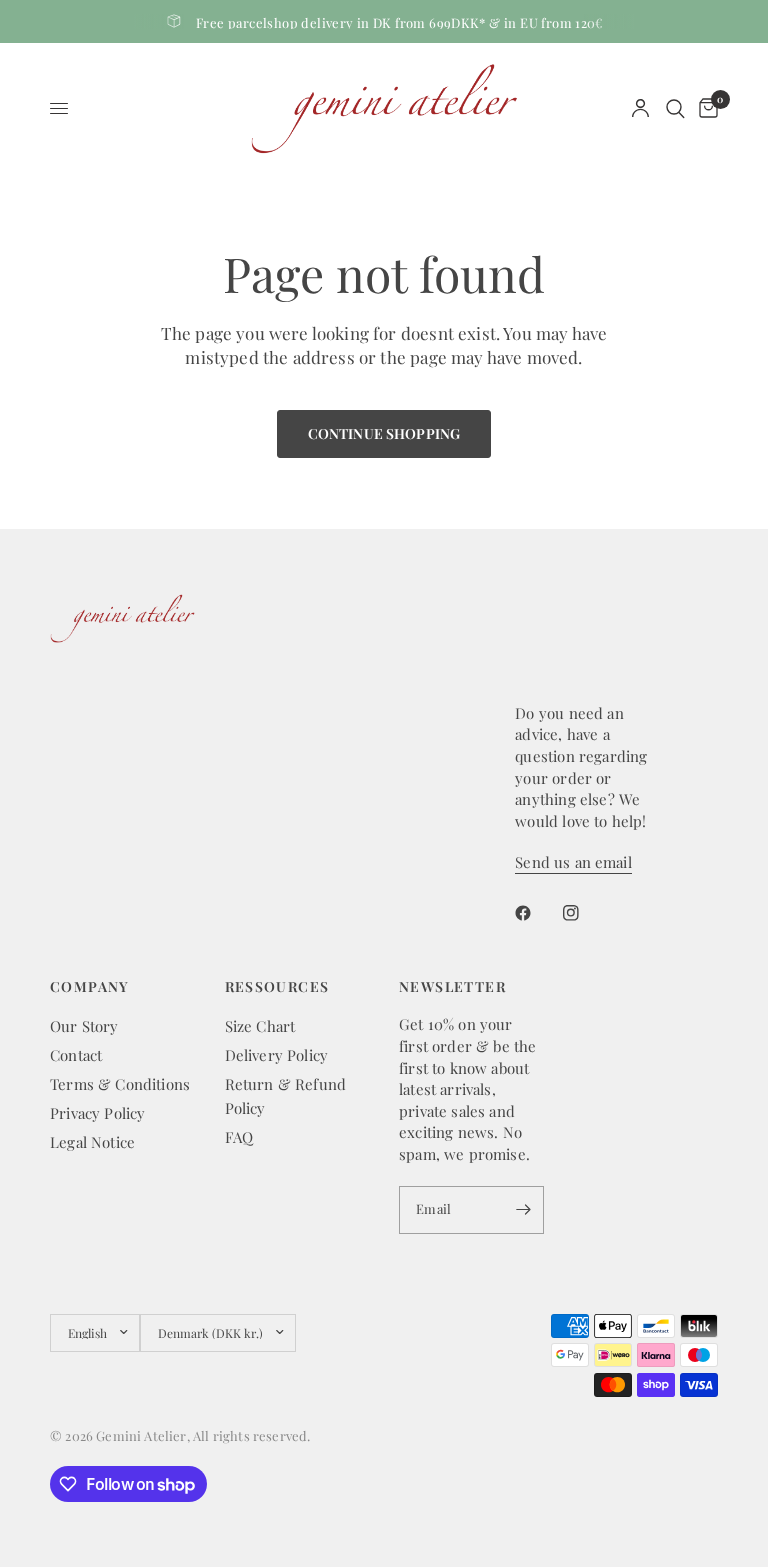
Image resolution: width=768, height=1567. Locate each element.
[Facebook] (537, 913)
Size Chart (260, 1026)
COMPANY (90, 987)
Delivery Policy (277, 1055)
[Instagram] (585, 913)
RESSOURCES (277, 987)
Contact (76, 1055)
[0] (705, 108)
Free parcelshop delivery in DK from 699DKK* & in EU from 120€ (400, 22)
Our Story (84, 1026)
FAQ (239, 1137)
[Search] (675, 108)
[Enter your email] (524, 1210)
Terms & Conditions (120, 1084)
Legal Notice (92, 1142)
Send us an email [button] (573, 862)
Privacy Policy (97, 1113)
